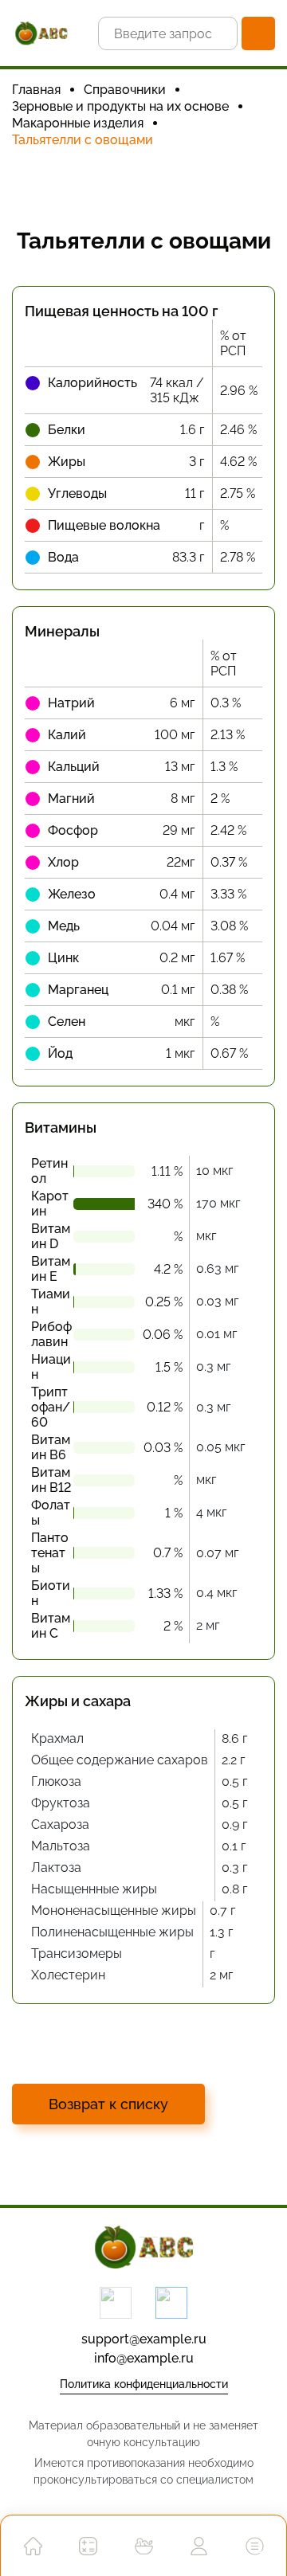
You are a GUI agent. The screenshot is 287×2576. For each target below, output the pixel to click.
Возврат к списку (108, 2104)
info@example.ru (144, 2358)
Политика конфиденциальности (144, 2384)
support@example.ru (144, 2339)
